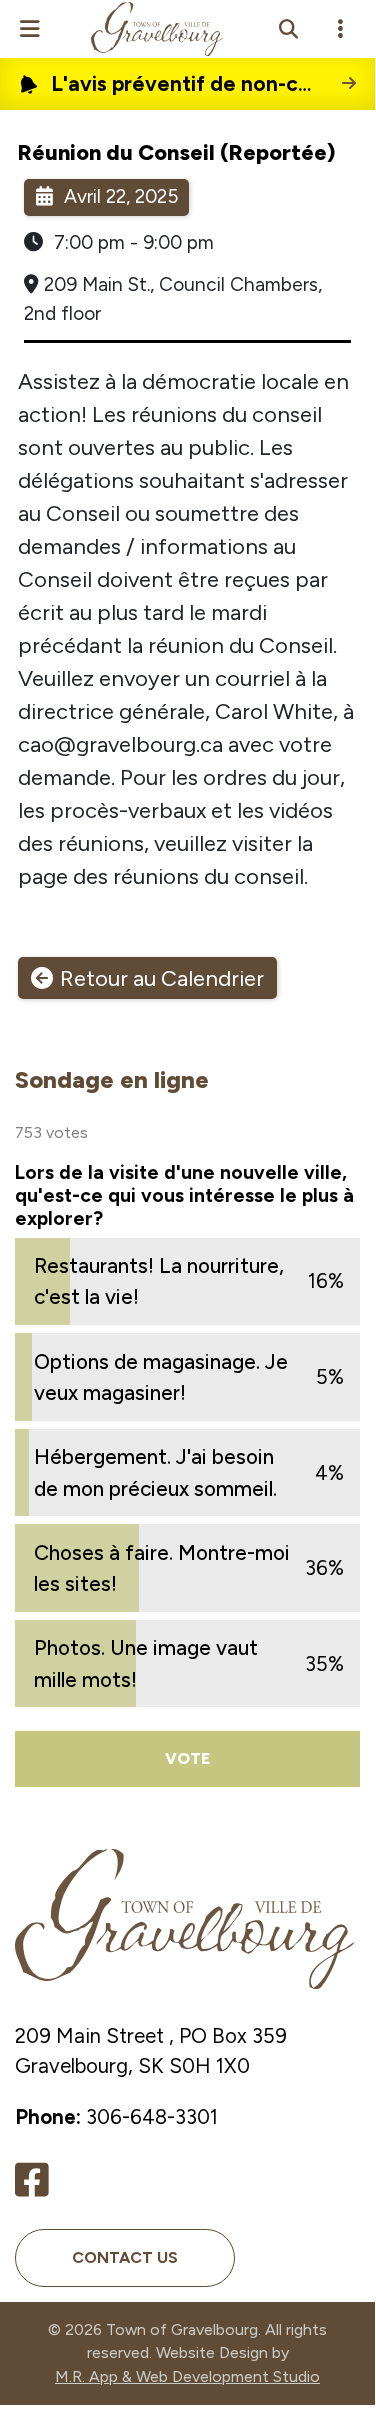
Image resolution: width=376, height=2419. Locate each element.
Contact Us (125, 2257)
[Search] (288, 29)
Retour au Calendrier (162, 978)
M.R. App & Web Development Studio (187, 2376)
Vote (188, 1758)
